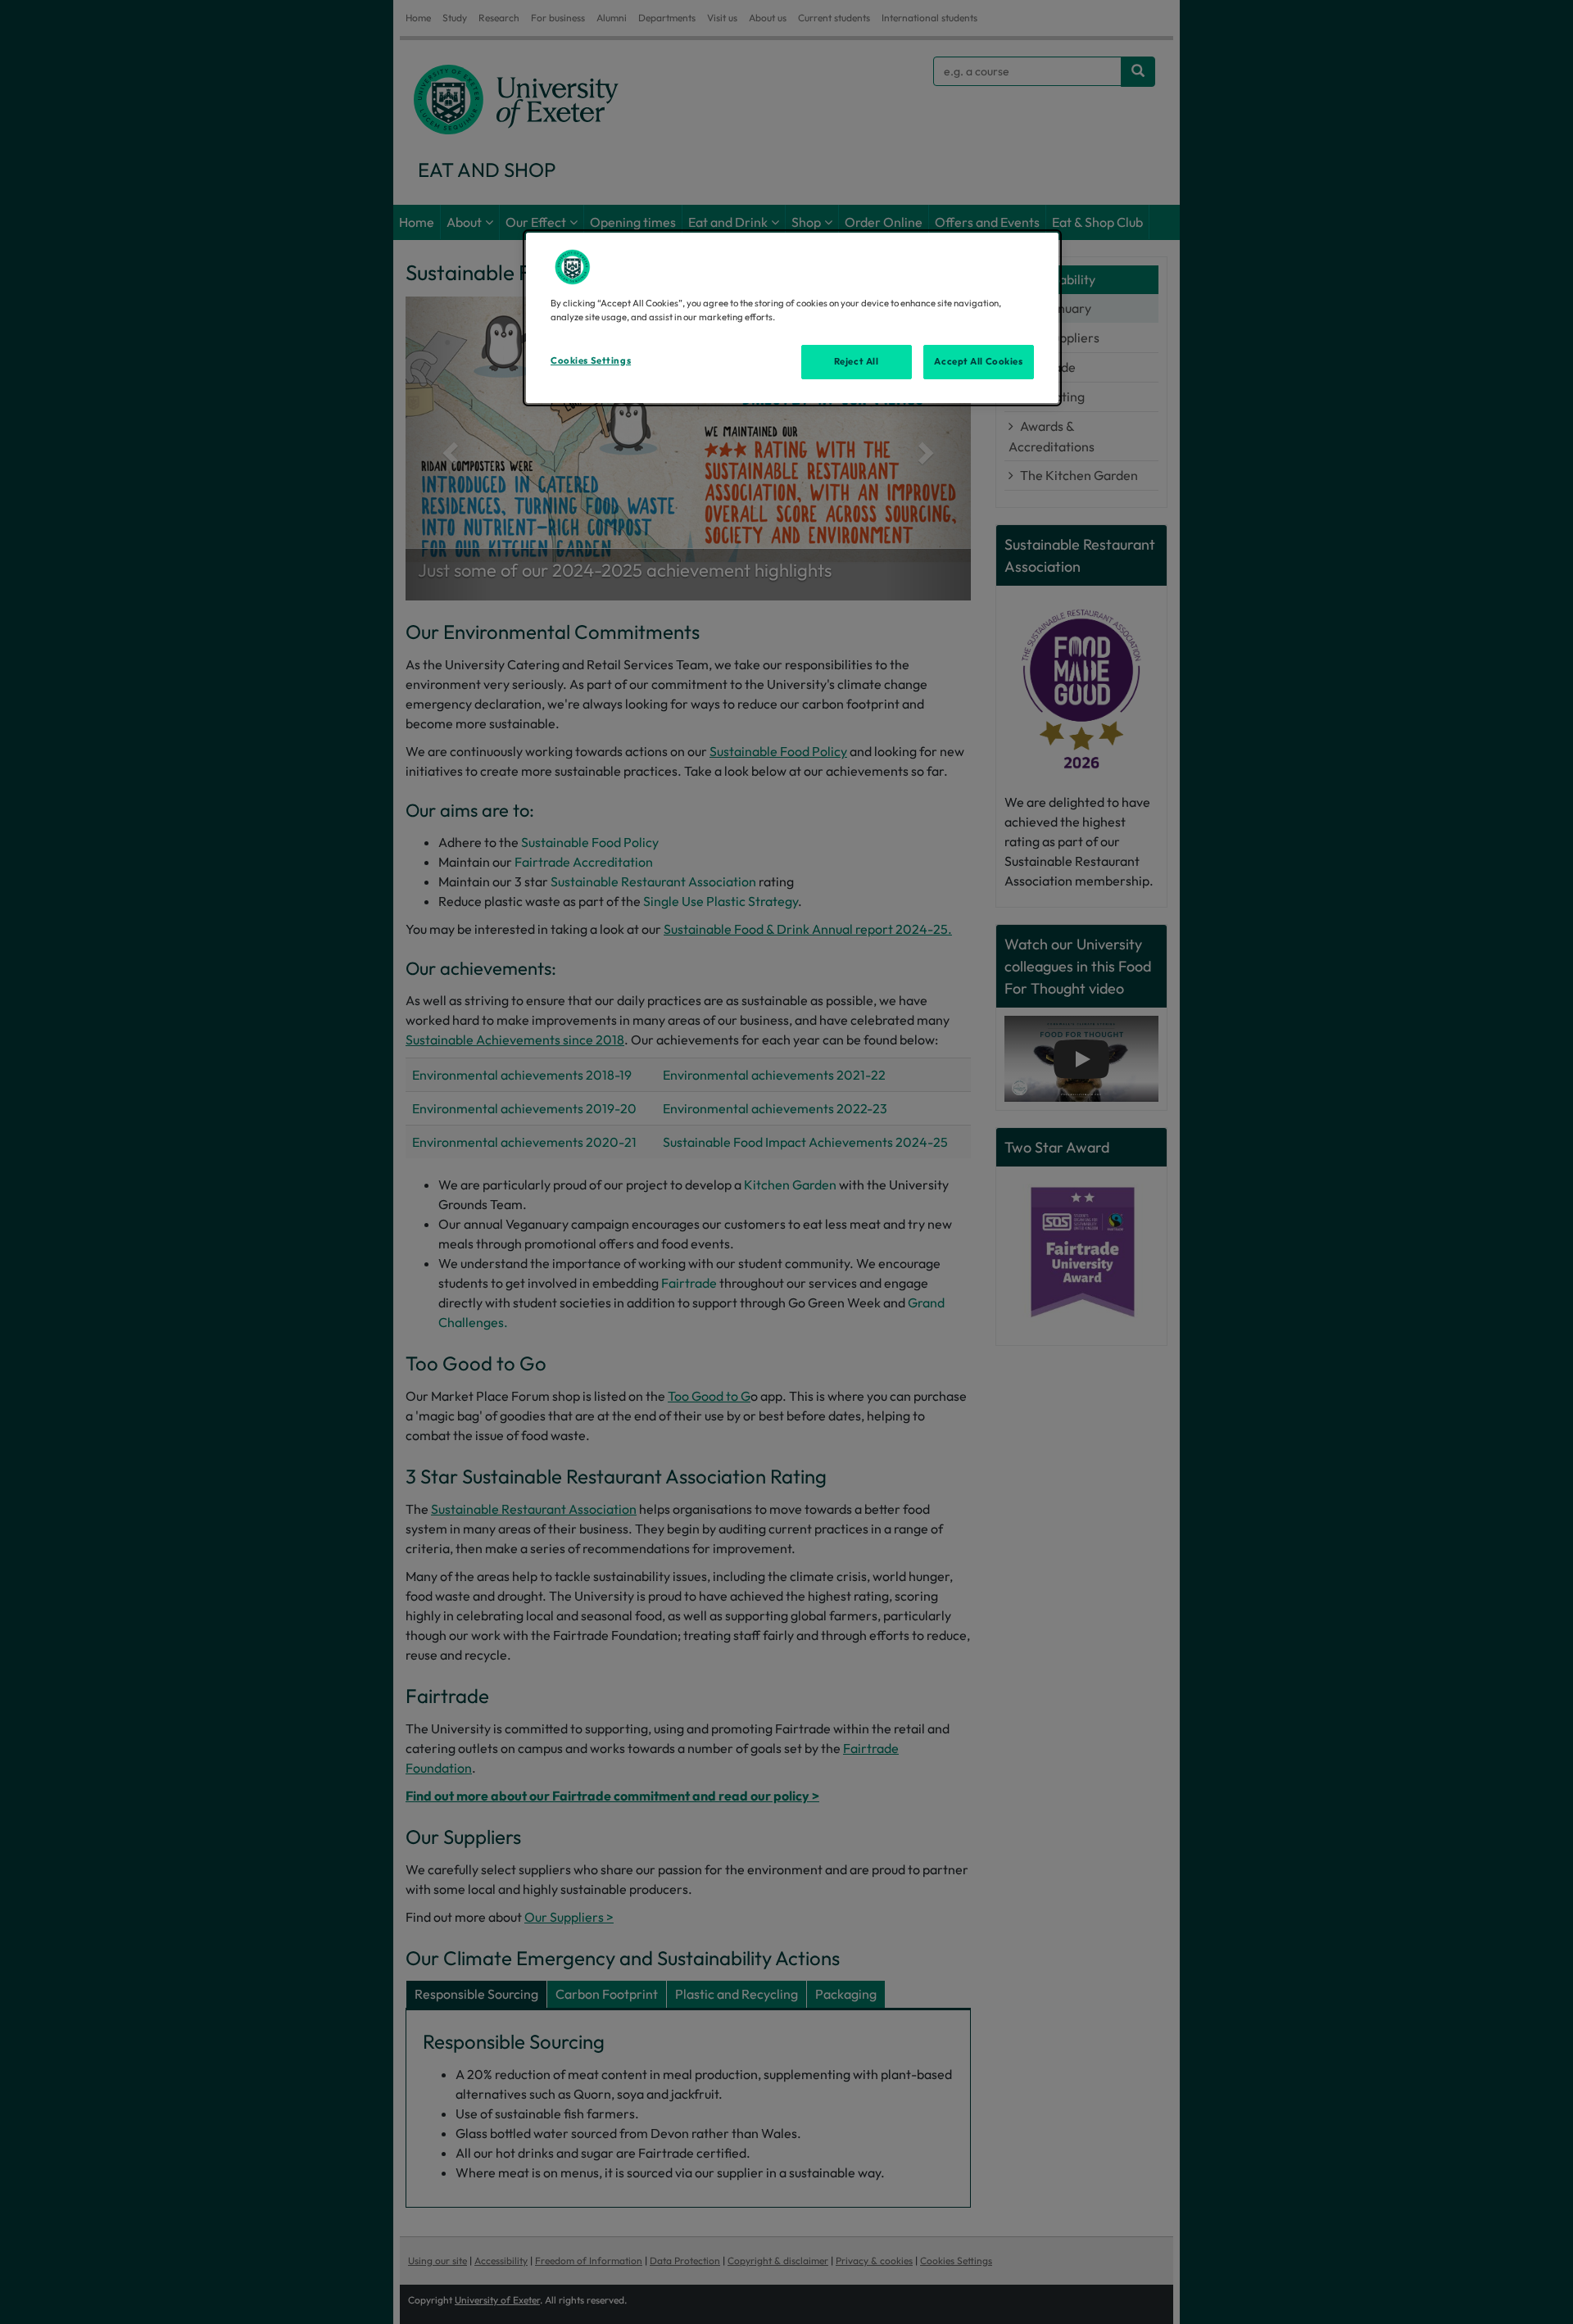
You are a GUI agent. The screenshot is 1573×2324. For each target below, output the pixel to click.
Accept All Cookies (978, 361)
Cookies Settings (591, 360)
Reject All (857, 361)
